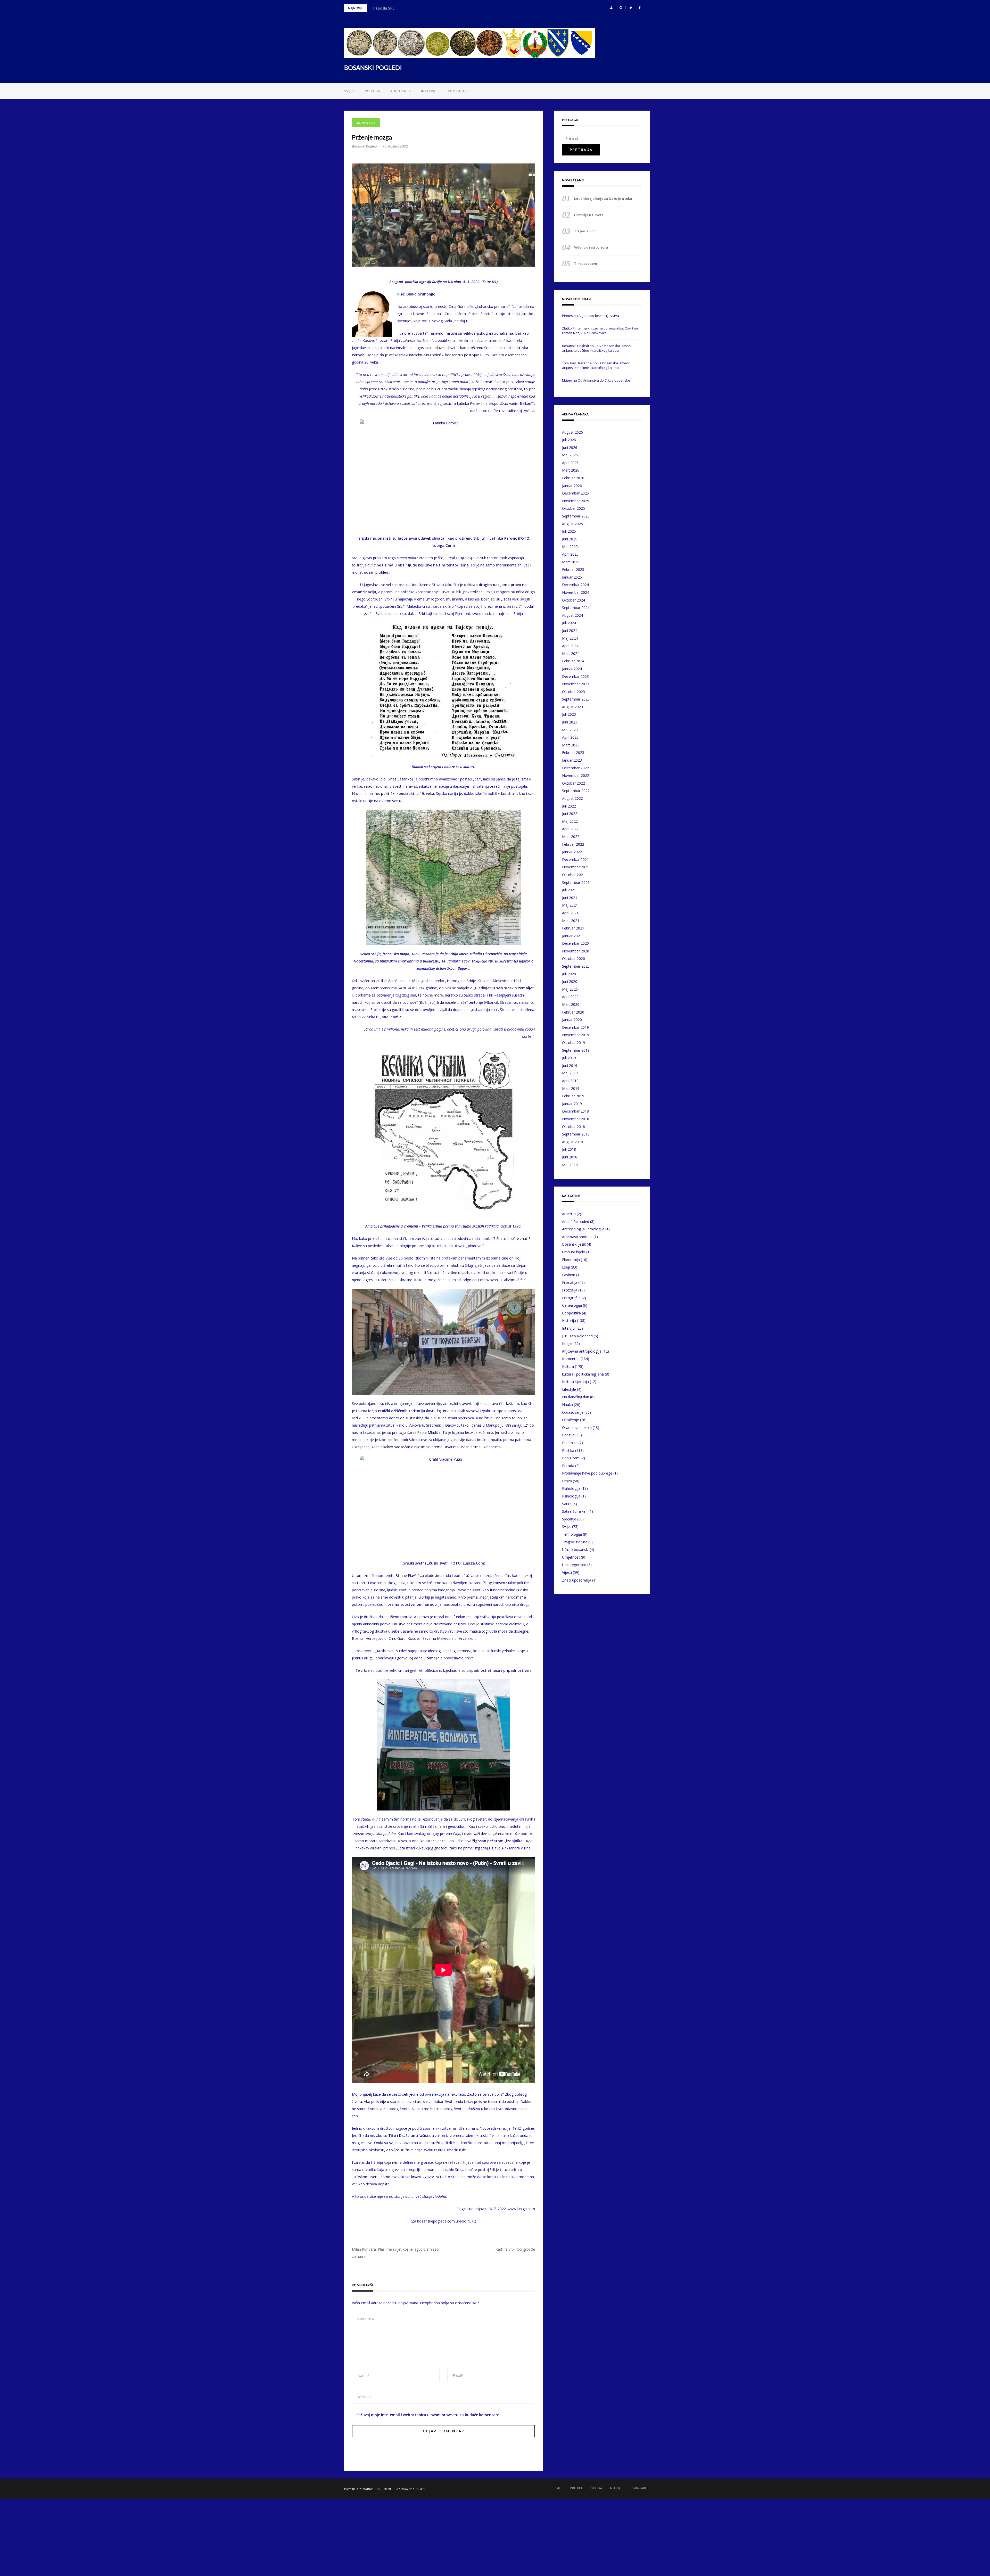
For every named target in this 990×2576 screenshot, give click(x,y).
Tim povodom (384, 8)
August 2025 (572, 524)
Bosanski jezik (574, 1244)
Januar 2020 (572, 1020)
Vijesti (567, 1572)
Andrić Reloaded (576, 1221)
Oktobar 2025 (574, 508)
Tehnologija (572, 1534)
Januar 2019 (572, 1104)
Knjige (567, 1343)
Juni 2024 (570, 631)
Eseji (566, 1267)
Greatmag (401, 2489)
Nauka (567, 1405)
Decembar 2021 (575, 859)
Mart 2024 (571, 653)
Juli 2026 (569, 440)
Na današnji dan (576, 1397)
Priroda (568, 1466)
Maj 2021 (570, 905)
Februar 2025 (573, 569)
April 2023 (570, 737)
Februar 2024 (573, 661)
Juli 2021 (569, 890)
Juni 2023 (570, 722)
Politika (372, 91)
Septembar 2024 (576, 608)
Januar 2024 (572, 669)
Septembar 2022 (576, 791)
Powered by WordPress (362, 2489)
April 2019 (570, 1081)
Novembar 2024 (576, 592)
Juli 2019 (569, 1058)
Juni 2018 (570, 1157)
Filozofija (570, 1290)
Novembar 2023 (576, 684)
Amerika (569, 1214)
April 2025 (570, 554)
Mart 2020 (571, 1004)
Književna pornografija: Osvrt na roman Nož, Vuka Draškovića (600, 331)
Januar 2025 (572, 577)
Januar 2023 (572, 760)
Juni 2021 (570, 898)
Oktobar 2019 (574, 1043)
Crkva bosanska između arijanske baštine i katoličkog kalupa (597, 348)
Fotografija (571, 1298)
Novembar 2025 (576, 501)
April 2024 (570, 646)
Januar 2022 (572, 852)
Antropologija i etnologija (583, 1229)
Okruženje (571, 1420)
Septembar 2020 (576, 966)
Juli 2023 (569, 714)
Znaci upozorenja (577, 1580)
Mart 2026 (571, 470)
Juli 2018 (569, 1149)
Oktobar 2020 (574, 958)
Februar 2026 (573, 478)
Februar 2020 (573, 1012)
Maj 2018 (570, 1165)
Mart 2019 (571, 1088)
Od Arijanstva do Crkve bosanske (604, 380)
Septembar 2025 (576, 516)
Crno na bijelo (574, 1252)
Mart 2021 (571, 921)
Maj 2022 (570, 821)
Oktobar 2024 (574, 600)
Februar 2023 (573, 752)
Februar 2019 (573, 1096)
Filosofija (570, 1282)
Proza (567, 1481)
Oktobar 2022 (574, 783)
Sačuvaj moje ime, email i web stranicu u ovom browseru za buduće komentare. (428, 2415)
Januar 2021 (572, 936)
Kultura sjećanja (575, 1382)
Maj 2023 (570, 730)
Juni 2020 (570, 981)
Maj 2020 (570, 989)
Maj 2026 (570, 455)
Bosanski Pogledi (365, 146)
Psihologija (571, 1488)
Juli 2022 (569, 806)
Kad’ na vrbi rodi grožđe (515, 2249)
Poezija (568, 1435)
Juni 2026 (570, 447)
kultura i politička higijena (583, 1374)
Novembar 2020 (576, 951)
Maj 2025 (570, 546)
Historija (569, 1320)
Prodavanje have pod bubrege (587, 1473)
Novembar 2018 (576, 1119)
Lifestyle (569, 1389)
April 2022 (570, 829)
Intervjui (429, 91)
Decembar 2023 (575, 676)
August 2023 (572, 707)
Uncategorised (574, 1565)
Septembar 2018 (576, 1134)
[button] (611, 8)
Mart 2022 (571, 837)
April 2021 (570, 913)
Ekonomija (571, 1260)
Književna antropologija (582, 1351)
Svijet (349, 91)
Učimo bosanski (575, 1549)
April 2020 (570, 997)
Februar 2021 (573, 928)
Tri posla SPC (585, 231)
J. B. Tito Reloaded (577, 1336)
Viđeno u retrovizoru (591, 247)
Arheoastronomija (577, 1237)
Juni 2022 (570, 814)
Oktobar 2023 (574, 692)
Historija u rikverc (589, 215)
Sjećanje (569, 1519)
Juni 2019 (570, 1065)
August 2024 (572, 615)
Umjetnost (571, 1557)
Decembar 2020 (575, 943)
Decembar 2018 (575, 1111)
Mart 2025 (571, 562)
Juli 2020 (569, 974)
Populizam (571, 1458)
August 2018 (572, 1142)
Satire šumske (574, 1511)
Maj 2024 (570, 638)
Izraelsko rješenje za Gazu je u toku (603, 199)
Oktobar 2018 (574, 1127)
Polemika (570, 1443)
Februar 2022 (573, 844)
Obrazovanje (573, 1412)
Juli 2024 (569, 623)
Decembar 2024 (575, 585)
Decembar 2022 (575, 768)
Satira (567, 1504)
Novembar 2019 (576, 1035)
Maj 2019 (570, 1073)
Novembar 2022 (576, 775)
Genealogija (572, 1305)
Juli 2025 (569, 531)
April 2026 (570, 463)
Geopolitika (571, 1313)
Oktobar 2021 (574, 875)
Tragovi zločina (575, 1542)
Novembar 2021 (576, 867)
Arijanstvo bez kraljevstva (599, 316)
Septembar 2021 (576, 882)
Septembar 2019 (576, 1050)
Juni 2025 (570, 539)
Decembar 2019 (575, 1027)
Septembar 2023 (576, 699)
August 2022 (572, 798)
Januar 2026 (572, 486)
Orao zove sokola (577, 1427)
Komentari (458, 91)
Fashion (569, 1275)
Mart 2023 (571, 745)
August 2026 (572, 432)
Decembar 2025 (575, 493)
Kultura (398, 91)
